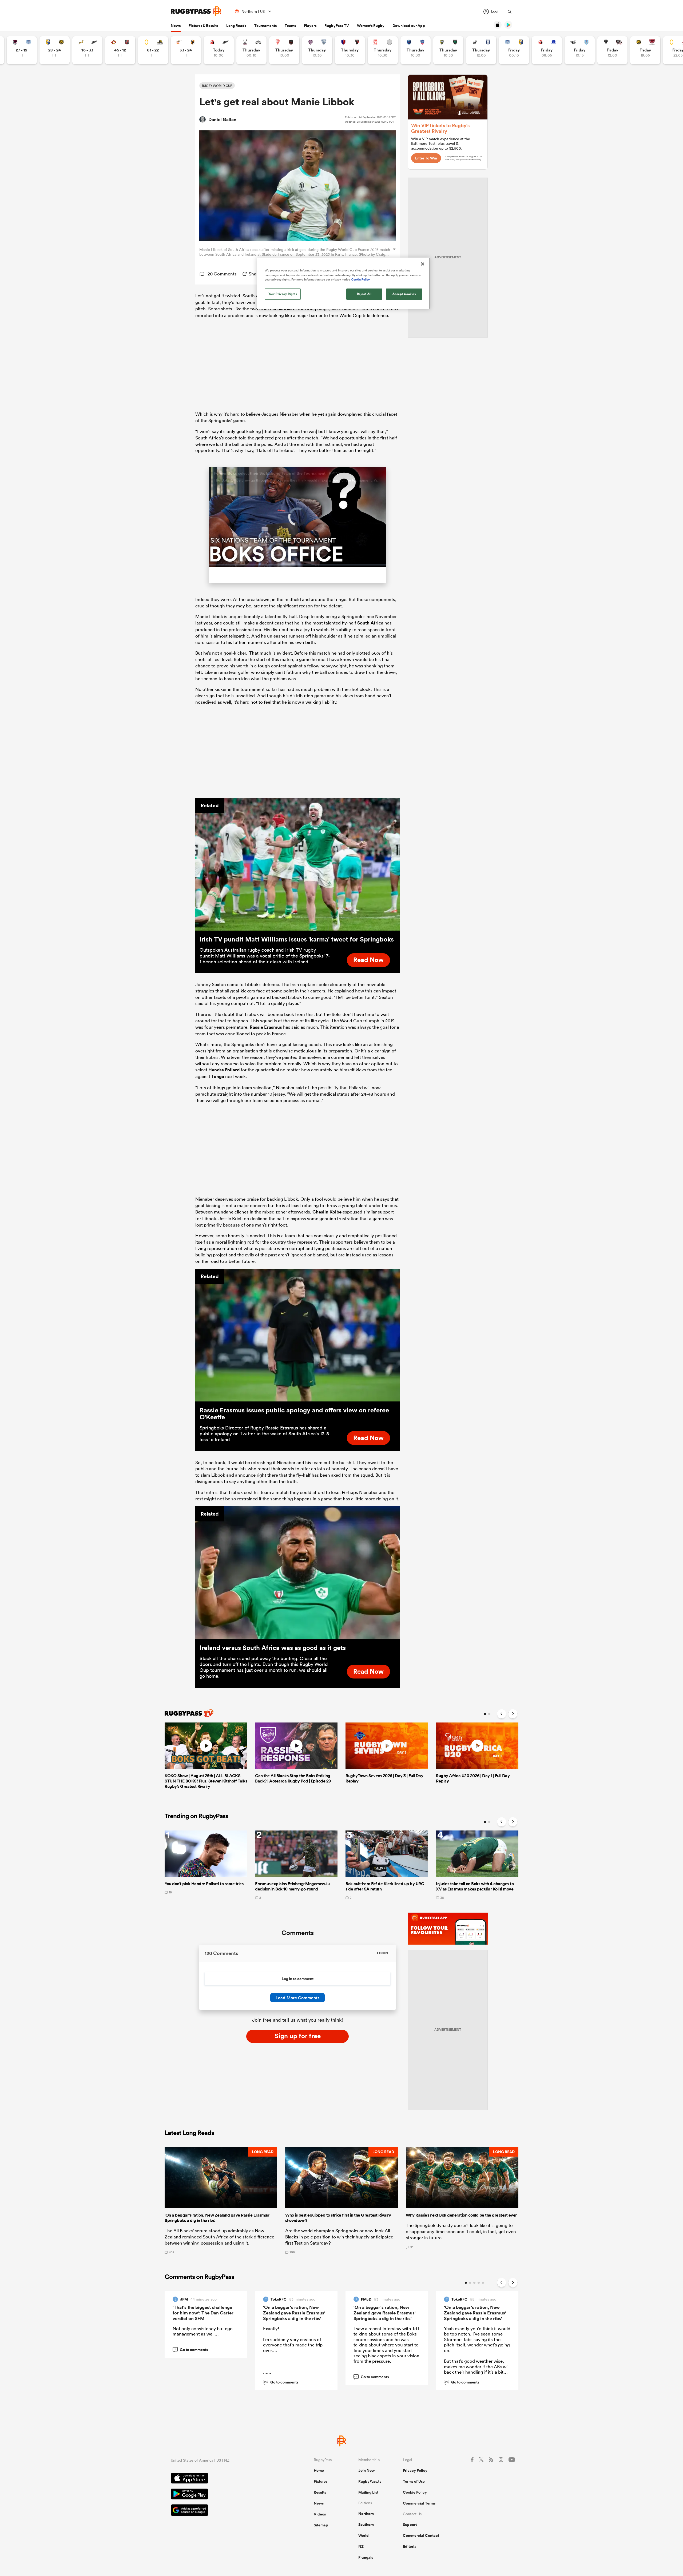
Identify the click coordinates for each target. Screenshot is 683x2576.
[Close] (423, 264)
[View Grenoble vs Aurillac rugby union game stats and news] (416, 50)
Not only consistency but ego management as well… (203, 2332)
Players (310, 26)
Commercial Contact (421, 2536)
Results (320, 2493)
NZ (361, 2547)
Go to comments (191, 2350)
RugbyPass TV (337, 26)
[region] (343, 283)
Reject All (364, 294)
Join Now (367, 2471)
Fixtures (321, 2482)
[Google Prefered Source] (224, 2512)
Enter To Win (426, 158)
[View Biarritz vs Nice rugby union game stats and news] (284, 50)
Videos (320, 2515)
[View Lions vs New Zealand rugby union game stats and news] (219, 50)
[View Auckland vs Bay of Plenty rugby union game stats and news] (514, 50)
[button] (221, 2201)
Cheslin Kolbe (327, 1212)
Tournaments (265, 26)
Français (366, 2558)
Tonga (218, 1077)
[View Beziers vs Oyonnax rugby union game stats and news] (350, 50)
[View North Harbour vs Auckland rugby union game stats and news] (22, 50)
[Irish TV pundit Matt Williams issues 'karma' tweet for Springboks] (297, 865)
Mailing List (368, 2493)
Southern (366, 2525)
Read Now (368, 960)
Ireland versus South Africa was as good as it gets (273, 1648)
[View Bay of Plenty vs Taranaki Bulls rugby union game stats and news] (55, 50)
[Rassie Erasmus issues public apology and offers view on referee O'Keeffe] (297, 1336)
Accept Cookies (404, 294)
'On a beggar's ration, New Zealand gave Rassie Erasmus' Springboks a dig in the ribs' (294, 2313)
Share (255, 274)
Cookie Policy (415, 2493)
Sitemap (321, 2526)
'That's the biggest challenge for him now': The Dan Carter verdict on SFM (203, 2313)
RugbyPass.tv (370, 2482)
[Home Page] (196, 11)
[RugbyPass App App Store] (224, 2480)
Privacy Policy (415, 2471)
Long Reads (236, 26)
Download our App (409, 26)
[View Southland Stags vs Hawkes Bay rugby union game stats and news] (251, 50)
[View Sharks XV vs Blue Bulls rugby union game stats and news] (580, 50)
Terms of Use (414, 2482)
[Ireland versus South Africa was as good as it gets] (297, 1573)
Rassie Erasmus (266, 1028)
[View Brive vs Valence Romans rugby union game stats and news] (612, 50)
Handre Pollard (224, 1071)
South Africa (370, 624)
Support (410, 2525)
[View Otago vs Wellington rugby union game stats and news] (153, 50)
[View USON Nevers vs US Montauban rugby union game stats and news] (448, 50)
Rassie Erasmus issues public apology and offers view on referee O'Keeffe (294, 1414)
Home (319, 2471)
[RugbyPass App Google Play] (224, 2495)
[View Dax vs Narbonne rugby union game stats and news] (383, 50)
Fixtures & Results (203, 26)
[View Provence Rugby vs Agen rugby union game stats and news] (481, 50)
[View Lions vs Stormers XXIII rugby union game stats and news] (547, 50)
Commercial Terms (419, 2504)
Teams (290, 26)
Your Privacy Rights (283, 294)
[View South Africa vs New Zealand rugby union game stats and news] (87, 50)
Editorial (410, 2547)
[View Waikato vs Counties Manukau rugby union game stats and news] (120, 50)
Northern (366, 2514)
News (176, 26)
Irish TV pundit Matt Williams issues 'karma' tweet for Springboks (297, 940)
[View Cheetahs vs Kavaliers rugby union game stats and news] (186, 50)
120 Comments (221, 274)
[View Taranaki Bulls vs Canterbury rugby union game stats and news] (645, 50)
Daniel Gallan (222, 119)
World (364, 2536)
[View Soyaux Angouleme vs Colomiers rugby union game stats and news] (317, 50)
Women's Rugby (371, 26)
